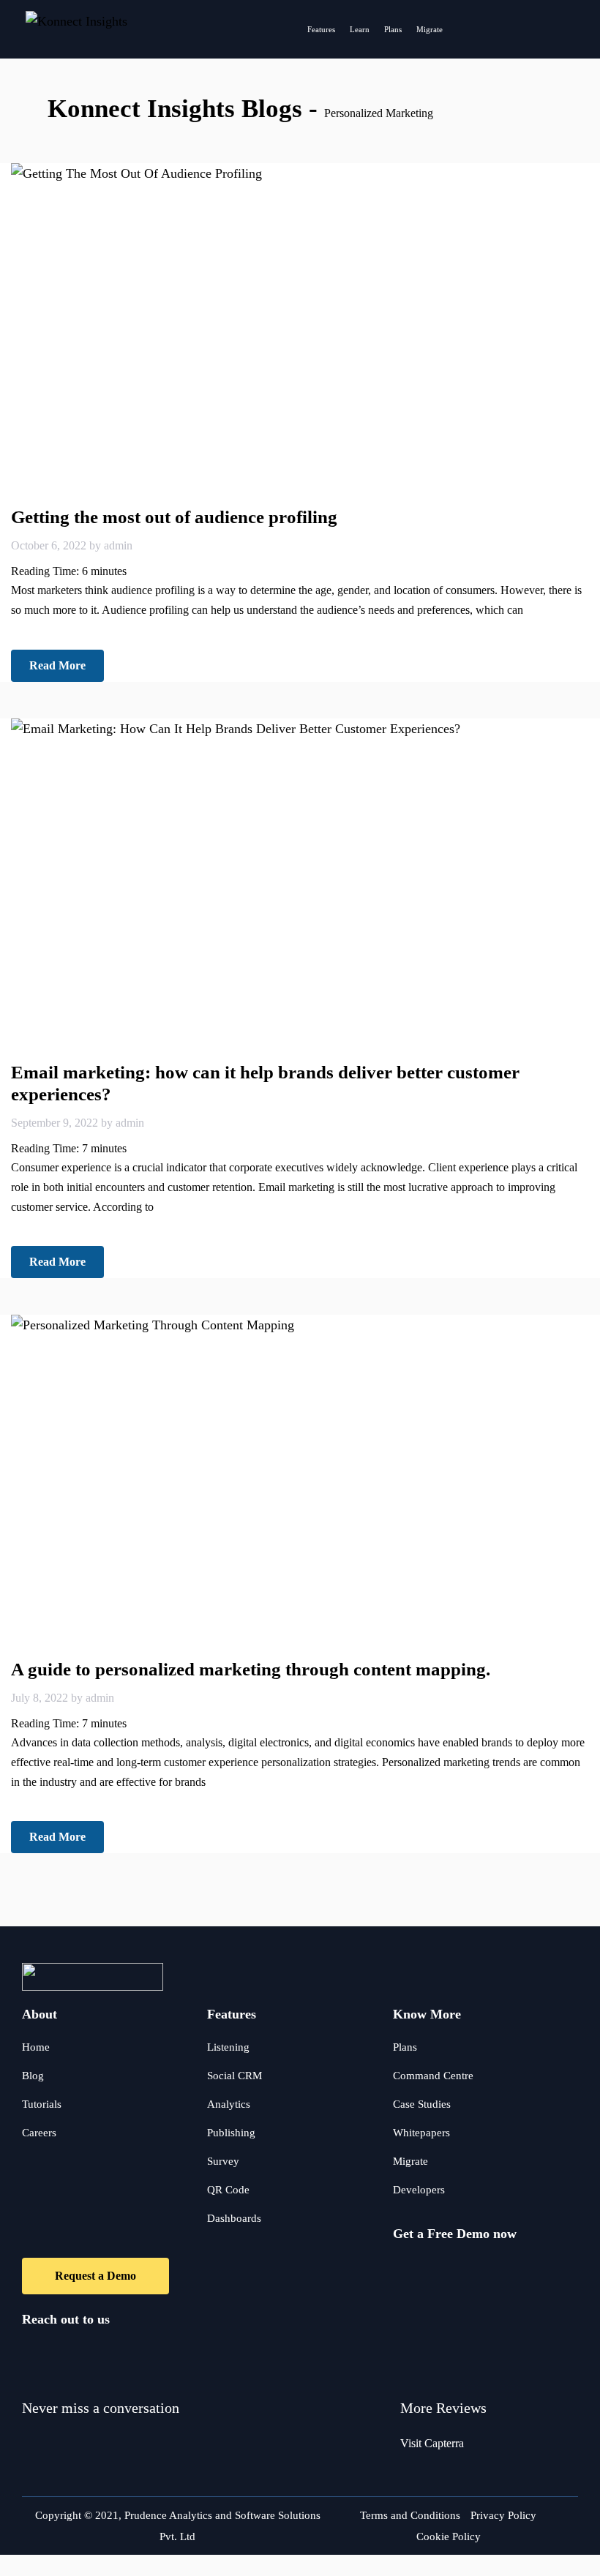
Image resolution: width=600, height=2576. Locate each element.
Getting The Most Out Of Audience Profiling (174, 517)
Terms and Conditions (410, 2515)
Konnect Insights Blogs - (186, 109)
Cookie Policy (449, 2536)
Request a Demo (95, 2276)
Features (321, 29)
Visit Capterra (432, 2443)
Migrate (430, 29)
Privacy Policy (503, 2515)
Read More (57, 665)
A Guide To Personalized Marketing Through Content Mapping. (251, 1669)
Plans (393, 29)
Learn (360, 29)
